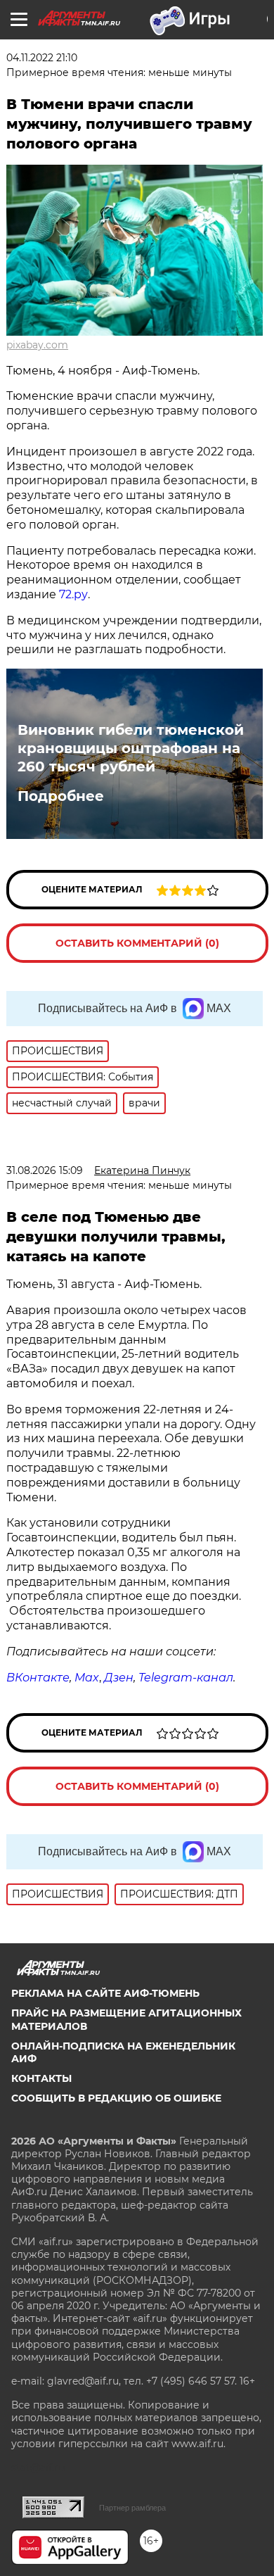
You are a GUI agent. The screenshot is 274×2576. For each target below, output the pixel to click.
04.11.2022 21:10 (42, 58)
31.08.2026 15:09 (45, 1170)
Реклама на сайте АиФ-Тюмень (105, 1993)
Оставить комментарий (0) (137, 943)
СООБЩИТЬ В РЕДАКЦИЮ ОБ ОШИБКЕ (116, 2098)
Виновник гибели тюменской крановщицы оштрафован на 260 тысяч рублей (131, 748)
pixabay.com (37, 345)
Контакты (41, 2078)
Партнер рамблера (132, 2508)
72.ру (73, 594)
